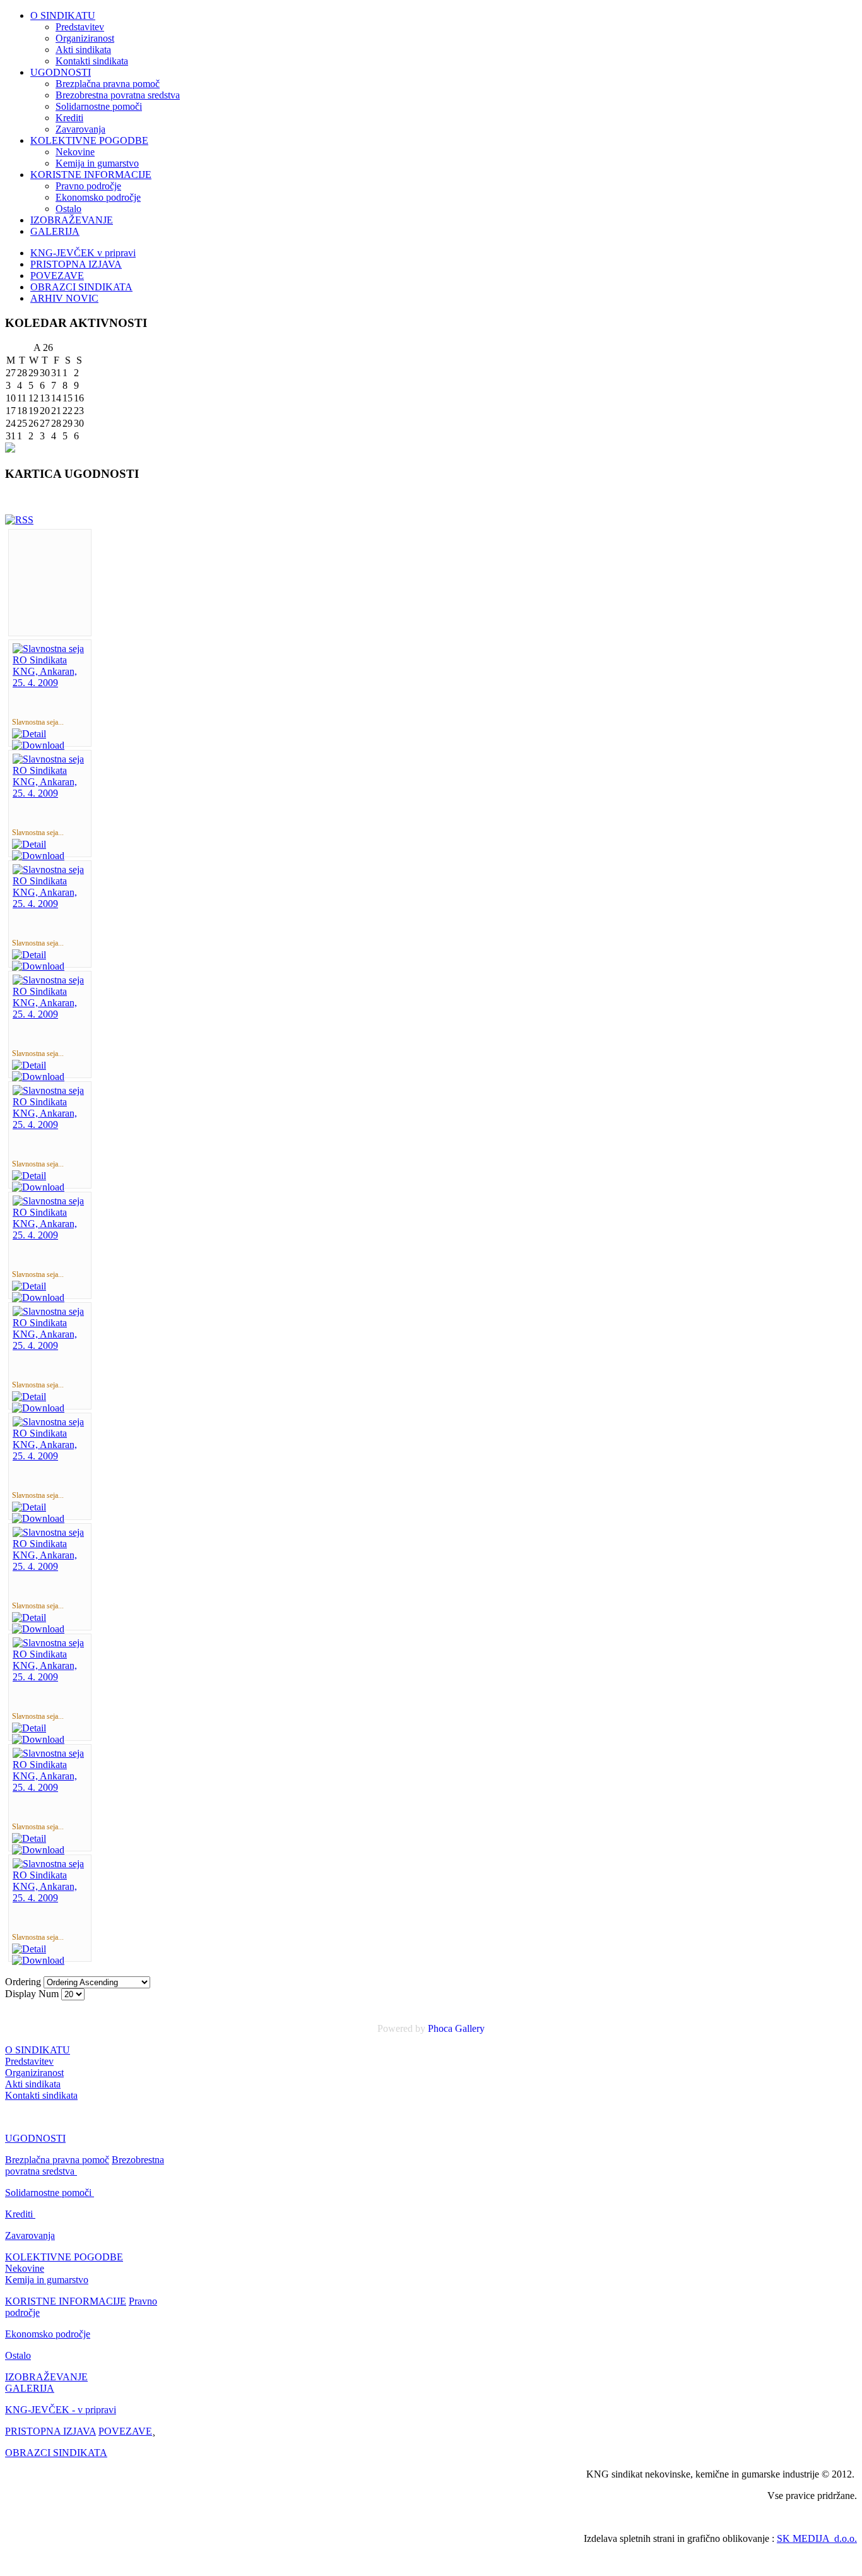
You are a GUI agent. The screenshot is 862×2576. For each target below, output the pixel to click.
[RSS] (19, 520)
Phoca (440, 2028)
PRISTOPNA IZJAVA (76, 264)
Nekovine (75, 152)
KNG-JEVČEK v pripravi (83, 253)
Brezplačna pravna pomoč (108, 84)
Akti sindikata (83, 50)
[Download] (38, 745)
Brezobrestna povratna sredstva (118, 95)
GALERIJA (55, 231)
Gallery (470, 2028)
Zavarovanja (80, 129)
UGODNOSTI (61, 72)
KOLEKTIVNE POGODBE (89, 140)
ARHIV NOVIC (64, 298)
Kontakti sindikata (92, 61)
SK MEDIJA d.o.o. (817, 2538)
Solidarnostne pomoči (99, 106)
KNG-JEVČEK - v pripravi (61, 2410)
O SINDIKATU (63, 15)
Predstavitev (80, 27)
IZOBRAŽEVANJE (72, 220)
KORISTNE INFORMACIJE (91, 175)
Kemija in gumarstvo (97, 163)
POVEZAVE (57, 276)
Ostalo (68, 209)
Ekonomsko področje (98, 197)
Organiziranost (85, 38)
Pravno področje (88, 186)
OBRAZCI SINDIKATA (81, 287)
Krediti (69, 118)
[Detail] (29, 734)
